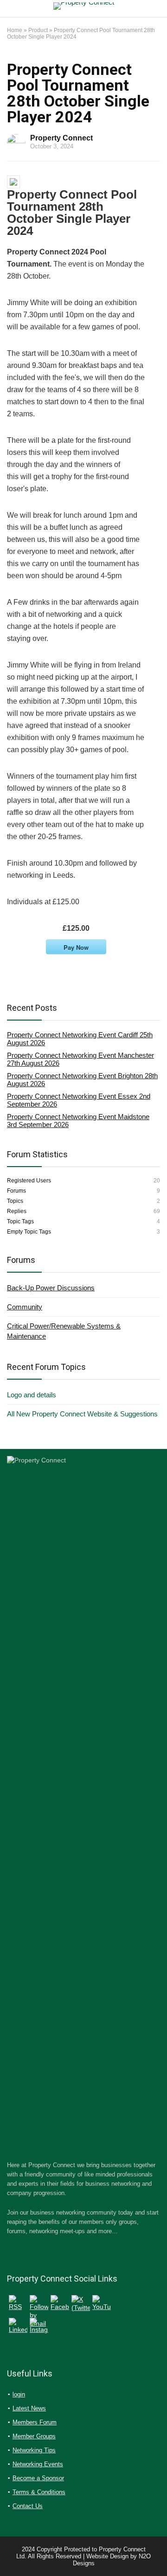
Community (25, 1307)
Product (38, 30)
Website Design (107, 2556)
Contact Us (28, 2506)
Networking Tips (34, 2450)
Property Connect (61, 138)
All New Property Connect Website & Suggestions (82, 1414)
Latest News (29, 2408)
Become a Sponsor (38, 2478)
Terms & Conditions (39, 2492)
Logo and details (32, 1395)
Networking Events (38, 2464)
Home (15, 30)
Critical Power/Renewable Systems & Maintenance (64, 1331)
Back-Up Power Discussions (51, 1288)
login (19, 2394)
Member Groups (34, 2436)
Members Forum (35, 2422)
